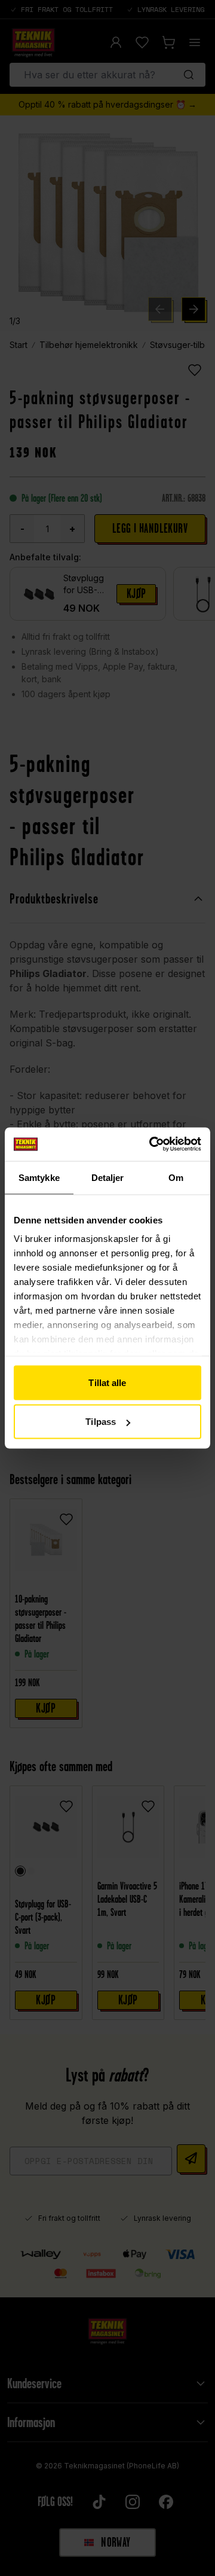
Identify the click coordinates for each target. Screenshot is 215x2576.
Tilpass (101, 1422)
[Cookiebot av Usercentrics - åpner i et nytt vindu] (152, 1144)
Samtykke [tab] (39, 1177)
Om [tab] (176, 1177)
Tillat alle (107, 1382)
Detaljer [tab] (108, 1177)
